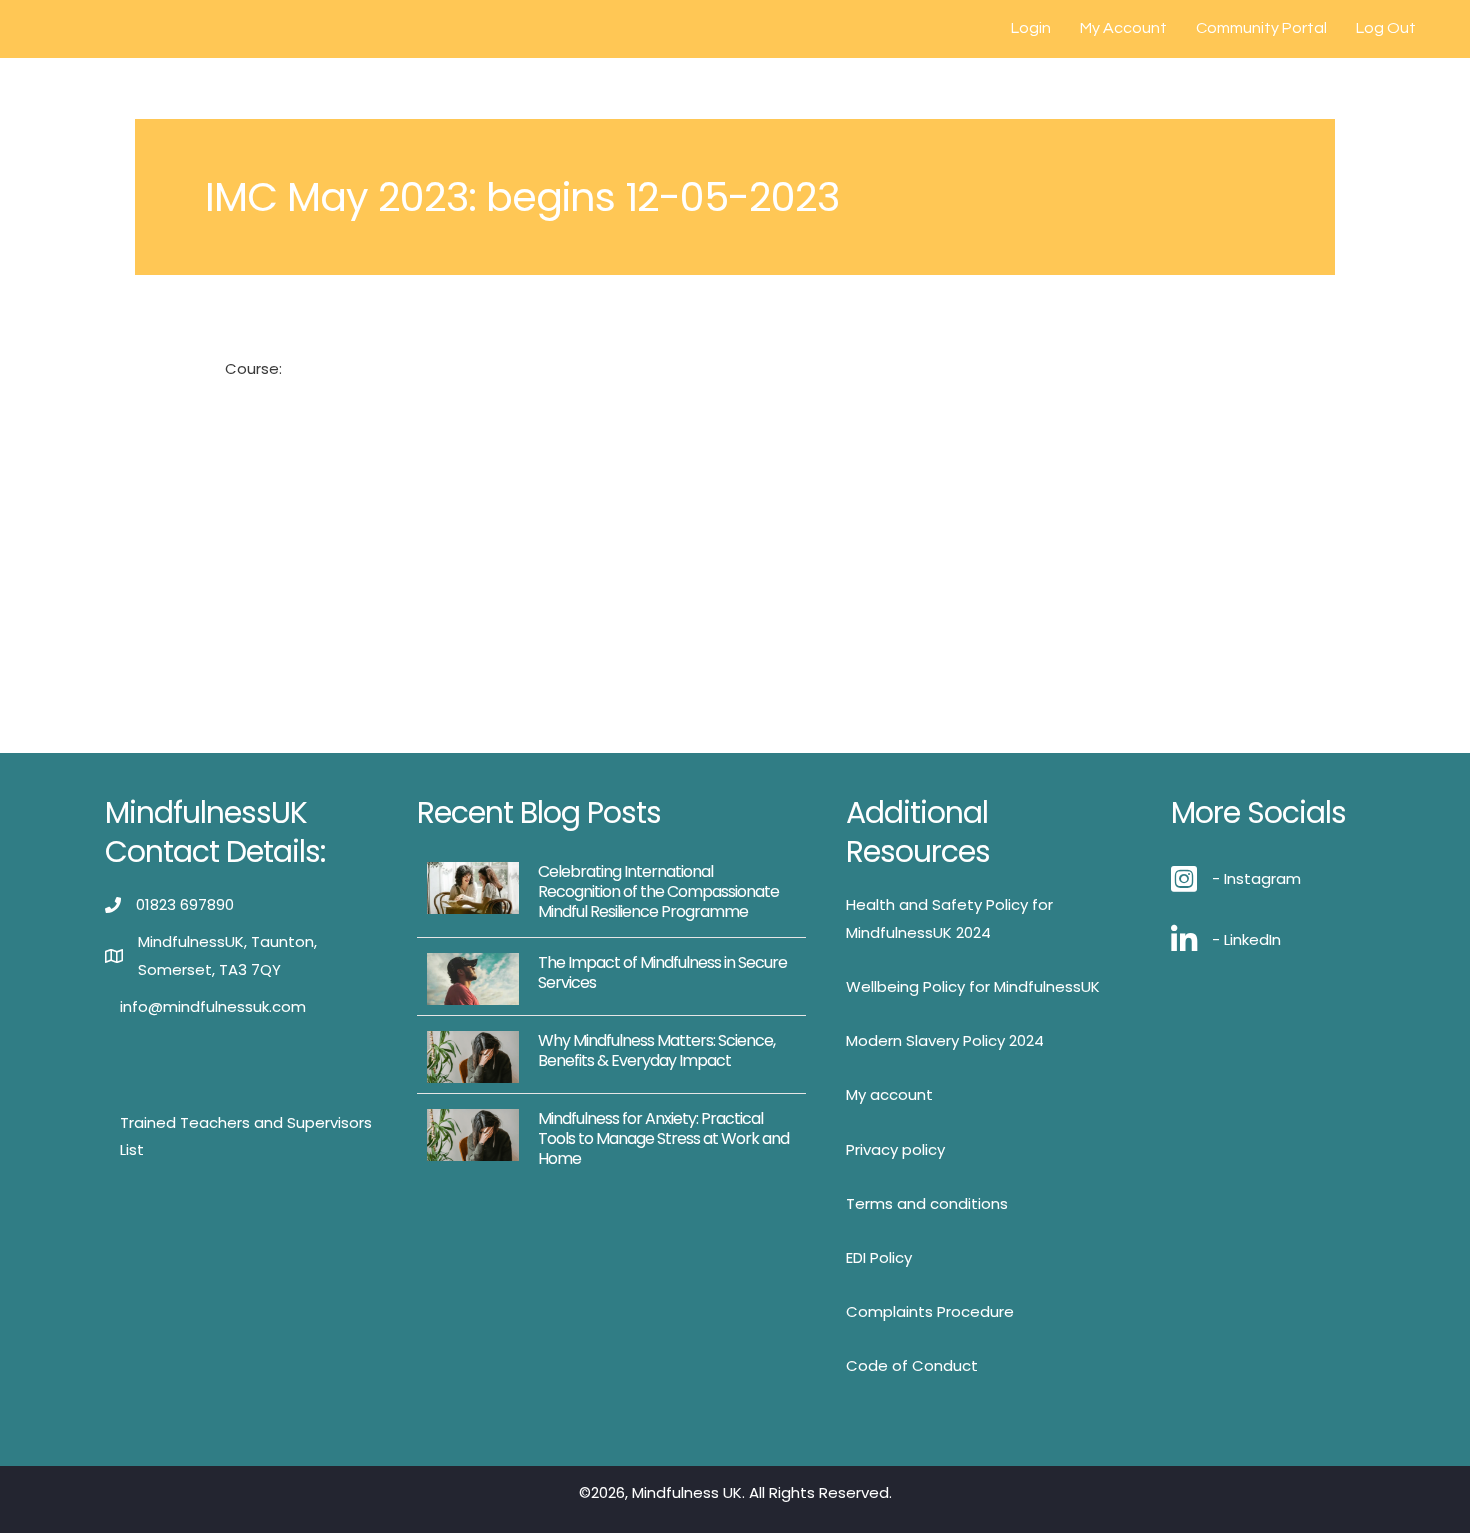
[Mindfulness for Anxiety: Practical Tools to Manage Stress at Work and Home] (473, 1133)
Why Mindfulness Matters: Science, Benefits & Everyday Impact (656, 1050)
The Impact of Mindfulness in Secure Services (662, 972)
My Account (1123, 28)
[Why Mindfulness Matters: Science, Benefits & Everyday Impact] (473, 1055)
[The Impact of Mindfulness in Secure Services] (473, 977)
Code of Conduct (912, 1365)
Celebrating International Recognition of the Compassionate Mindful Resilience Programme (658, 891)
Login (1031, 28)
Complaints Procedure (930, 1311)
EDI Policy (879, 1257)
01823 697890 (185, 904)
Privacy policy (895, 1149)
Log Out (1386, 28)
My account (889, 1094)
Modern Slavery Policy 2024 (945, 1040)
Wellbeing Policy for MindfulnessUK (973, 986)
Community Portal (1261, 28)
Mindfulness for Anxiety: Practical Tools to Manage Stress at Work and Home (663, 1138)
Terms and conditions (927, 1203)
